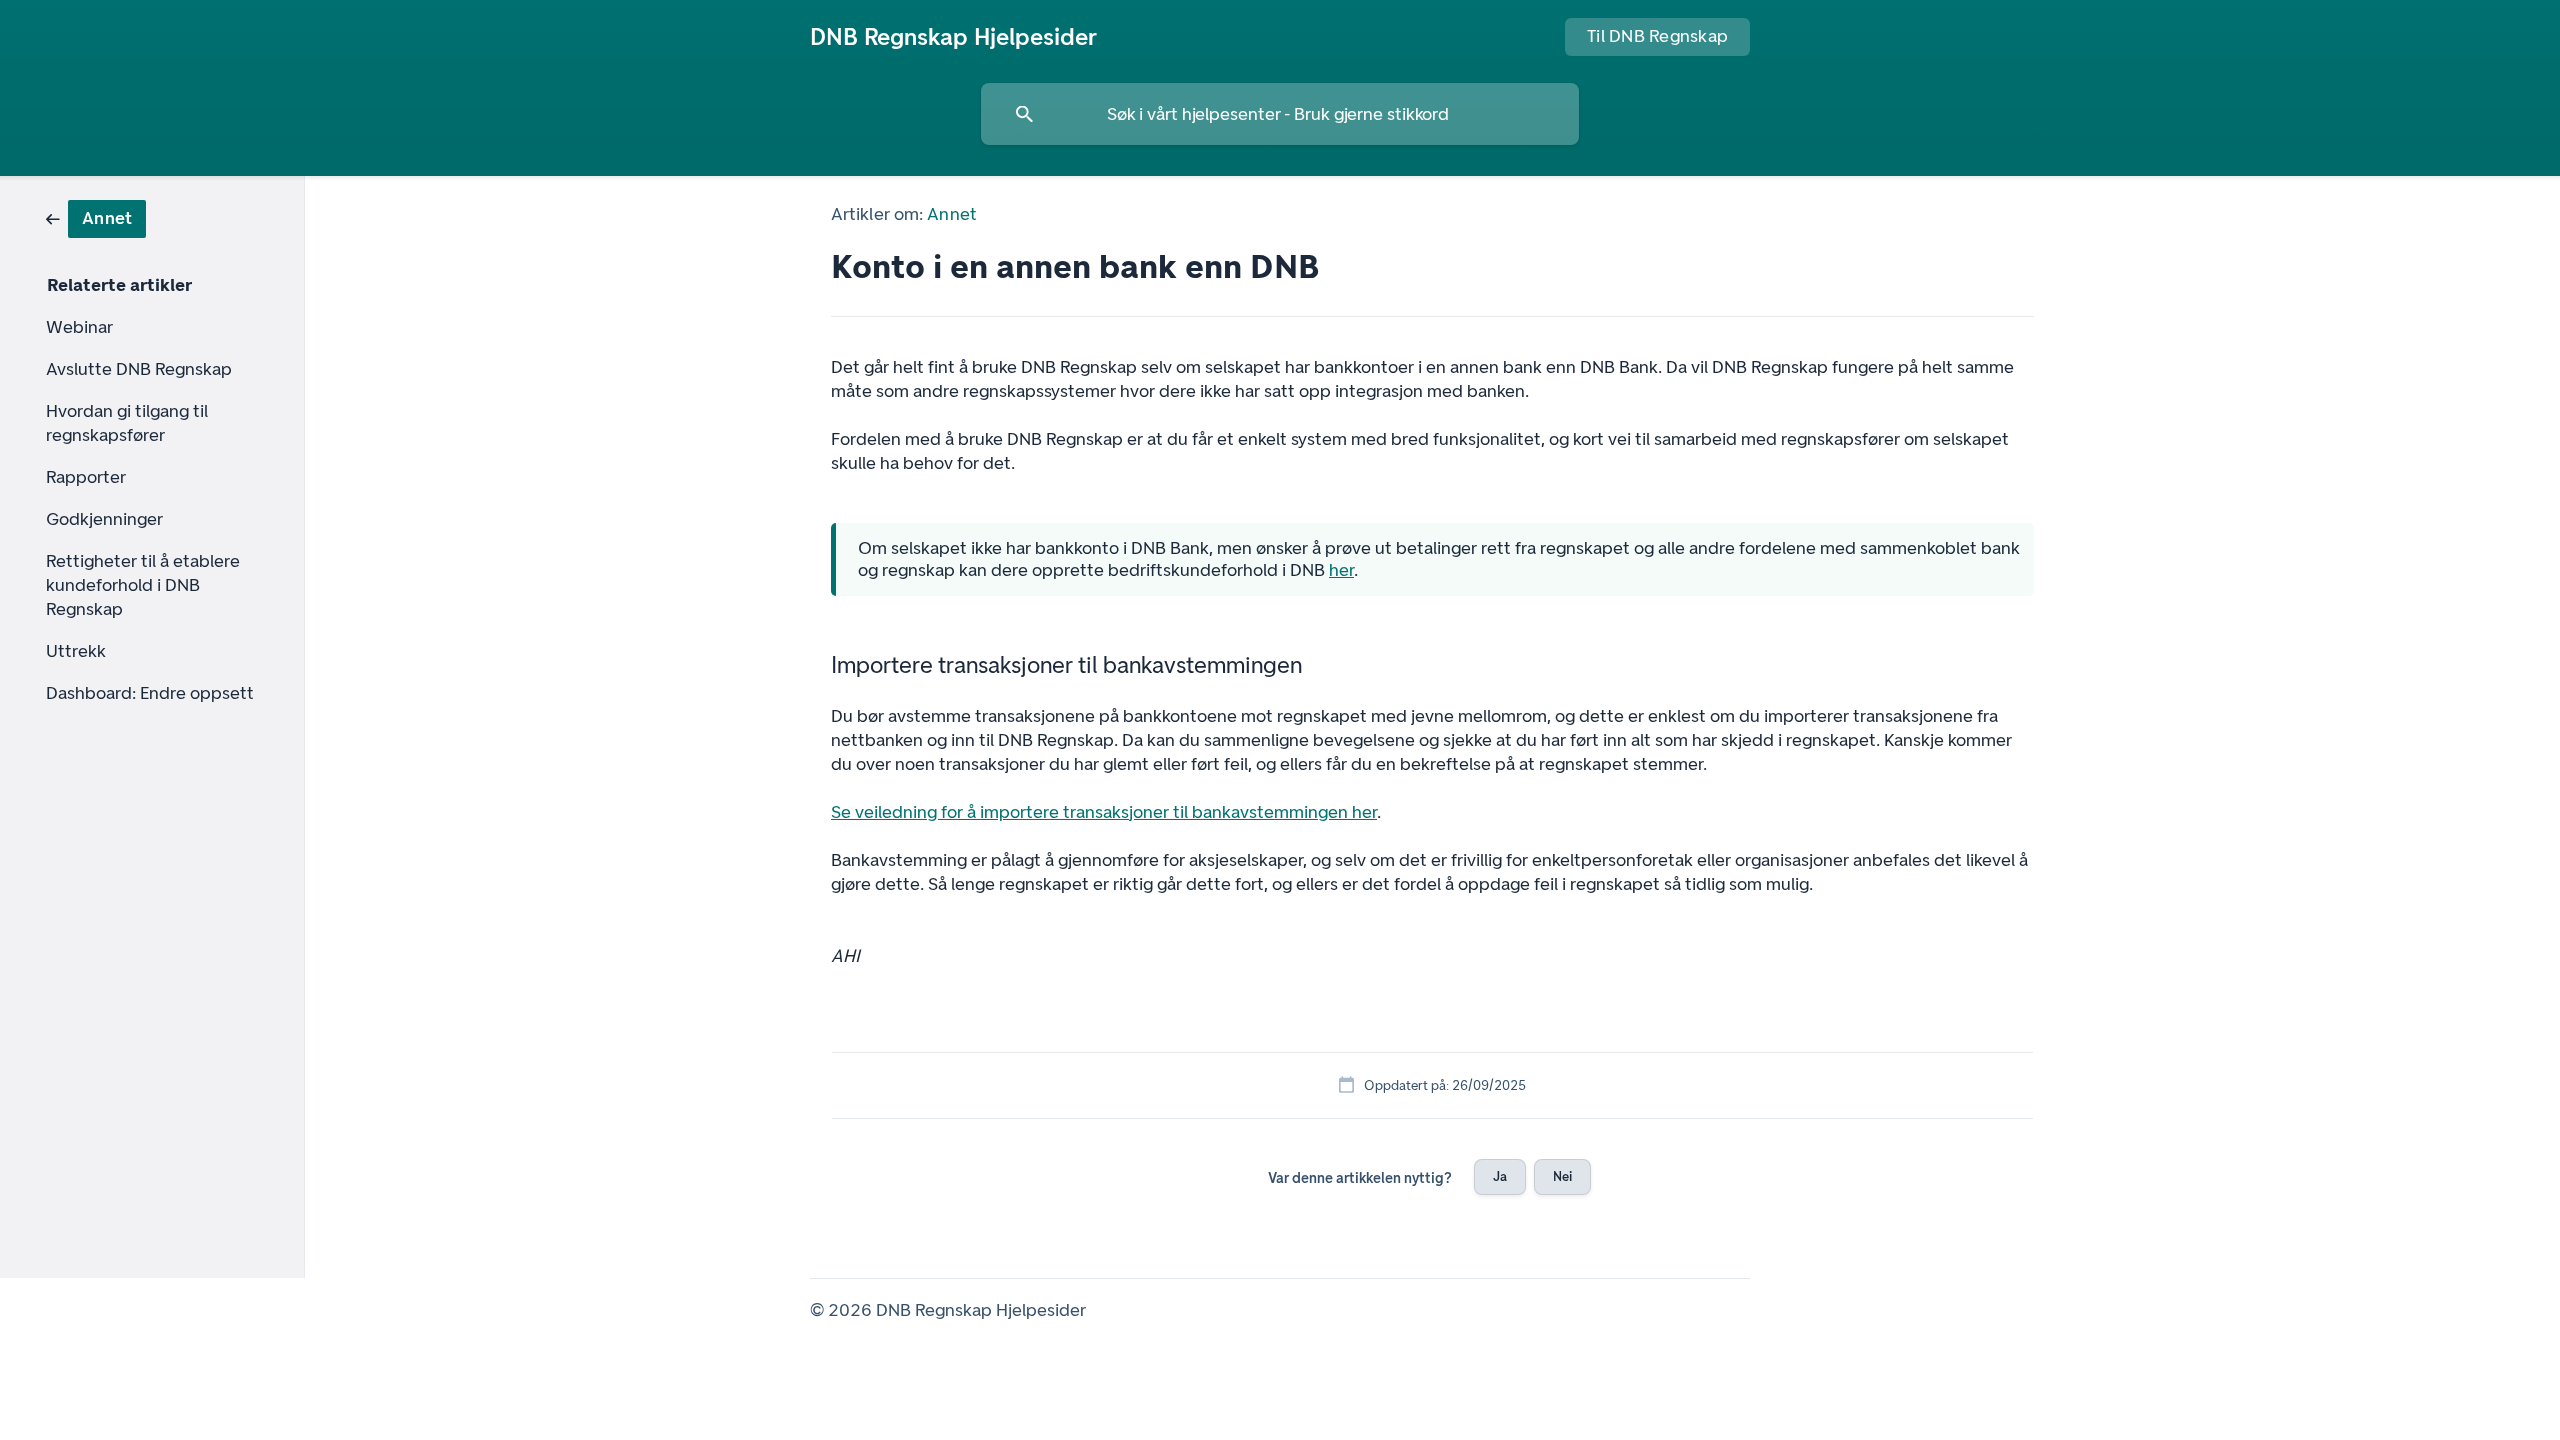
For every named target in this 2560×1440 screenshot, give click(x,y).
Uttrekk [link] (76, 651)
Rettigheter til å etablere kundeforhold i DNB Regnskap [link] (143, 585)
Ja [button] (1500, 1176)
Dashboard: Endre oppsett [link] (150, 693)
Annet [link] (952, 214)
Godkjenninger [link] (104, 519)
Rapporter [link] (86, 477)
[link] (96, 217)
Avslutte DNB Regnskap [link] (139, 369)
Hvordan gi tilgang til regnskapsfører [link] (127, 423)
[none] (953, 37)
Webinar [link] (79, 327)
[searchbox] (1280, 114)
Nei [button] (1562, 1176)
